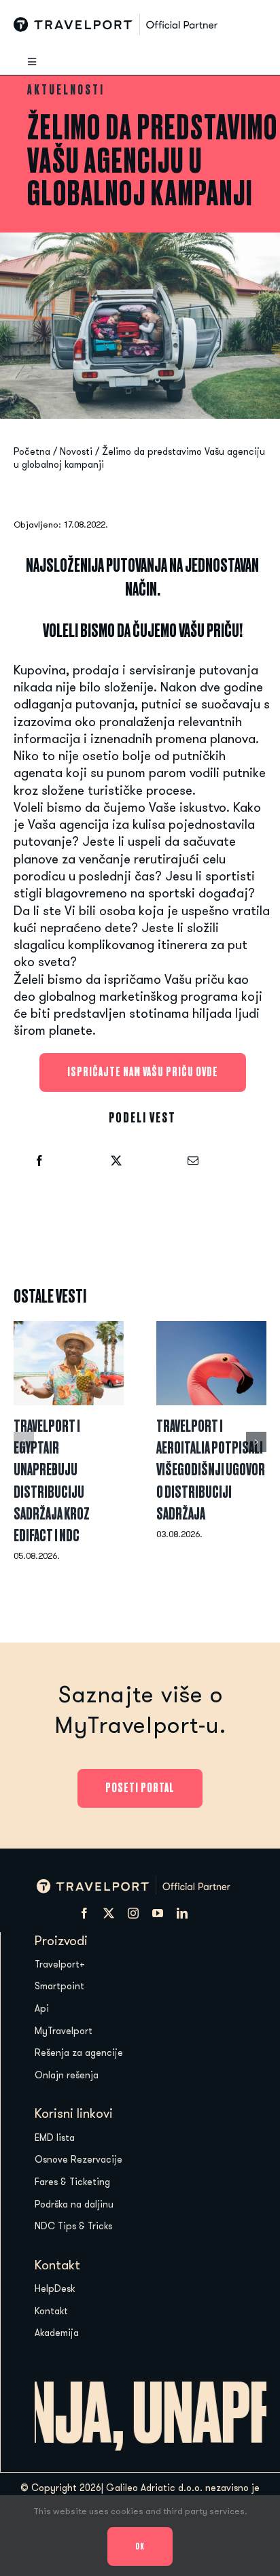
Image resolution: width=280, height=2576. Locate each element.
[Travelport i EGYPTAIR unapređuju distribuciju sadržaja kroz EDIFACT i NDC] (69, 1329)
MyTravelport (64, 2031)
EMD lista (55, 2138)
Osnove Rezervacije (78, 2160)
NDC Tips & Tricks (73, 2226)
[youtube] (158, 1913)
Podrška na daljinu (74, 2204)
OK (140, 2546)
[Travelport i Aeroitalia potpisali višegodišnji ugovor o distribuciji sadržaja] (211, 1329)
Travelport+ (60, 1964)
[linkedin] (182, 1913)
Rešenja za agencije (79, 2053)
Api (42, 2009)
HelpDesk (55, 2289)
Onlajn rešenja (67, 2075)
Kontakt (51, 2311)
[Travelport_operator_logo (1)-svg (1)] (116, 20)
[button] (24, 1442)
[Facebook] (39, 1161)
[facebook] (84, 1913)
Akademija (57, 2333)
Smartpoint (59, 1986)
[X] (116, 1161)
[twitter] (109, 1913)
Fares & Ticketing (72, 2182)
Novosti (76, 452)
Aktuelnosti (66, 90)
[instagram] (133, 1913)
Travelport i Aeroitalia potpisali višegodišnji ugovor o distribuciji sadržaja (211, 1470)
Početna (32, 452)
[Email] (193, 1161)
